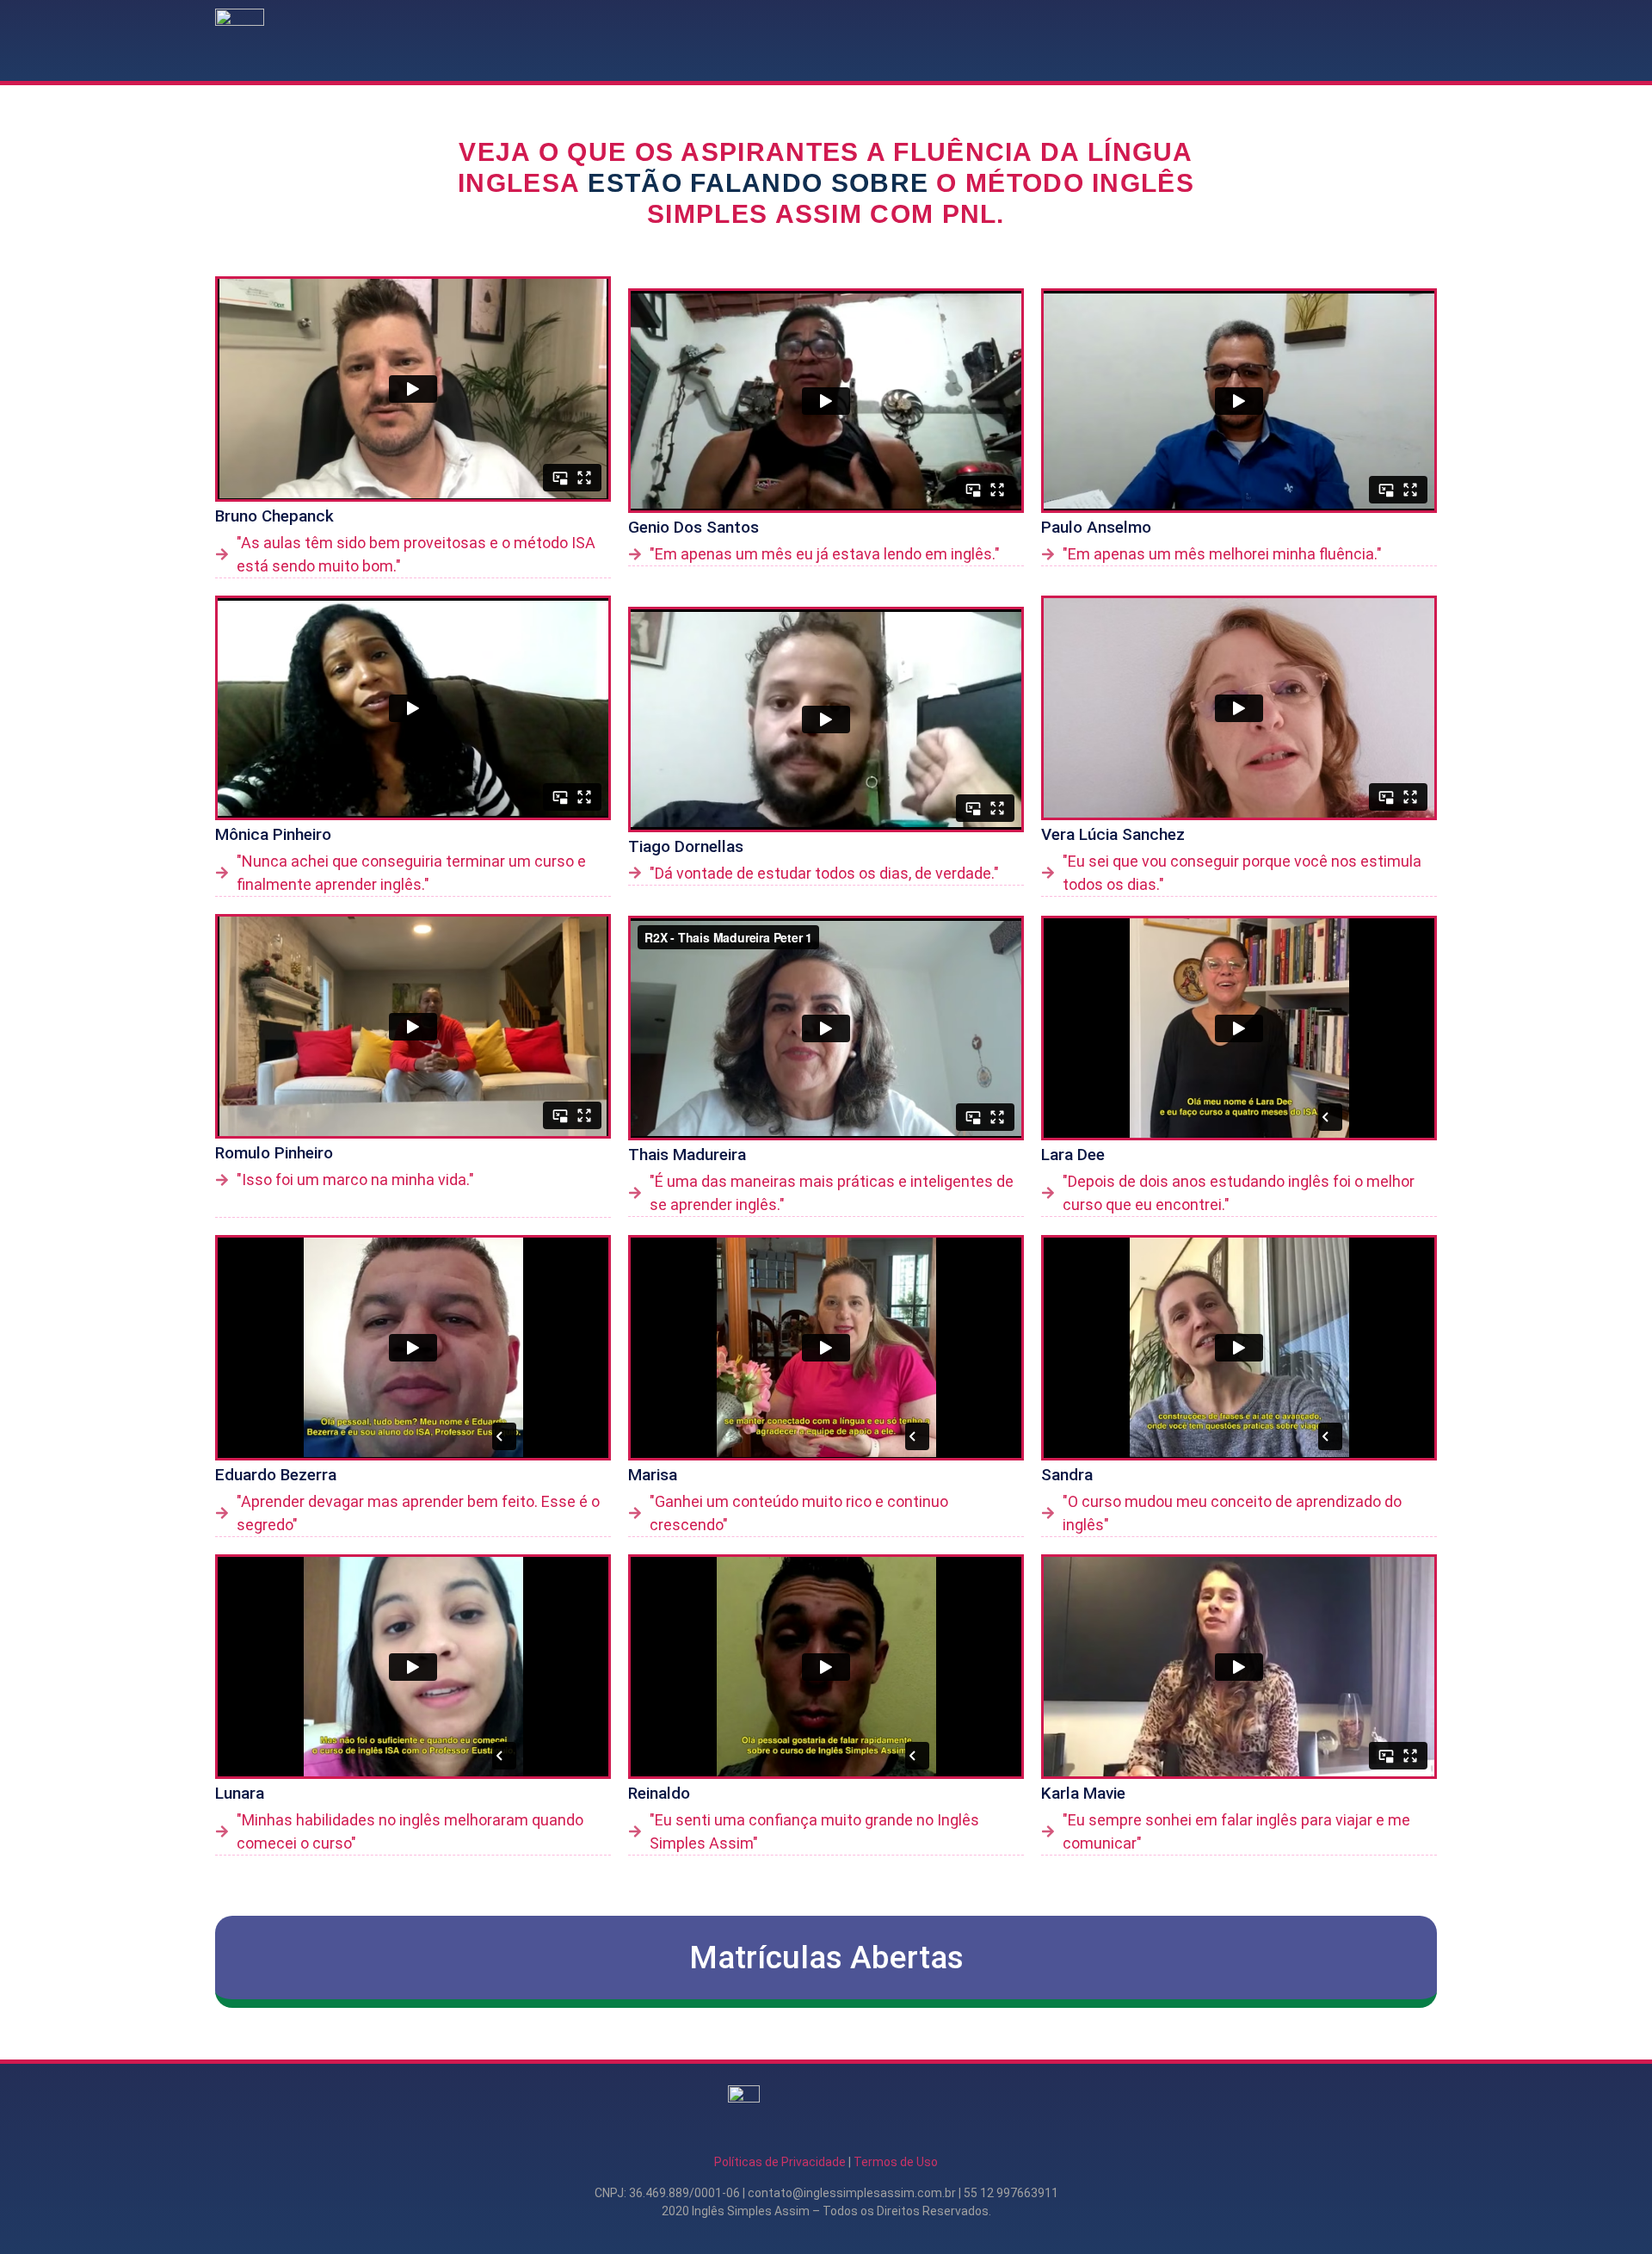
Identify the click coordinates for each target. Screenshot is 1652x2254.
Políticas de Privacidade (780, 2162)
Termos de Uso (896, 2162)
